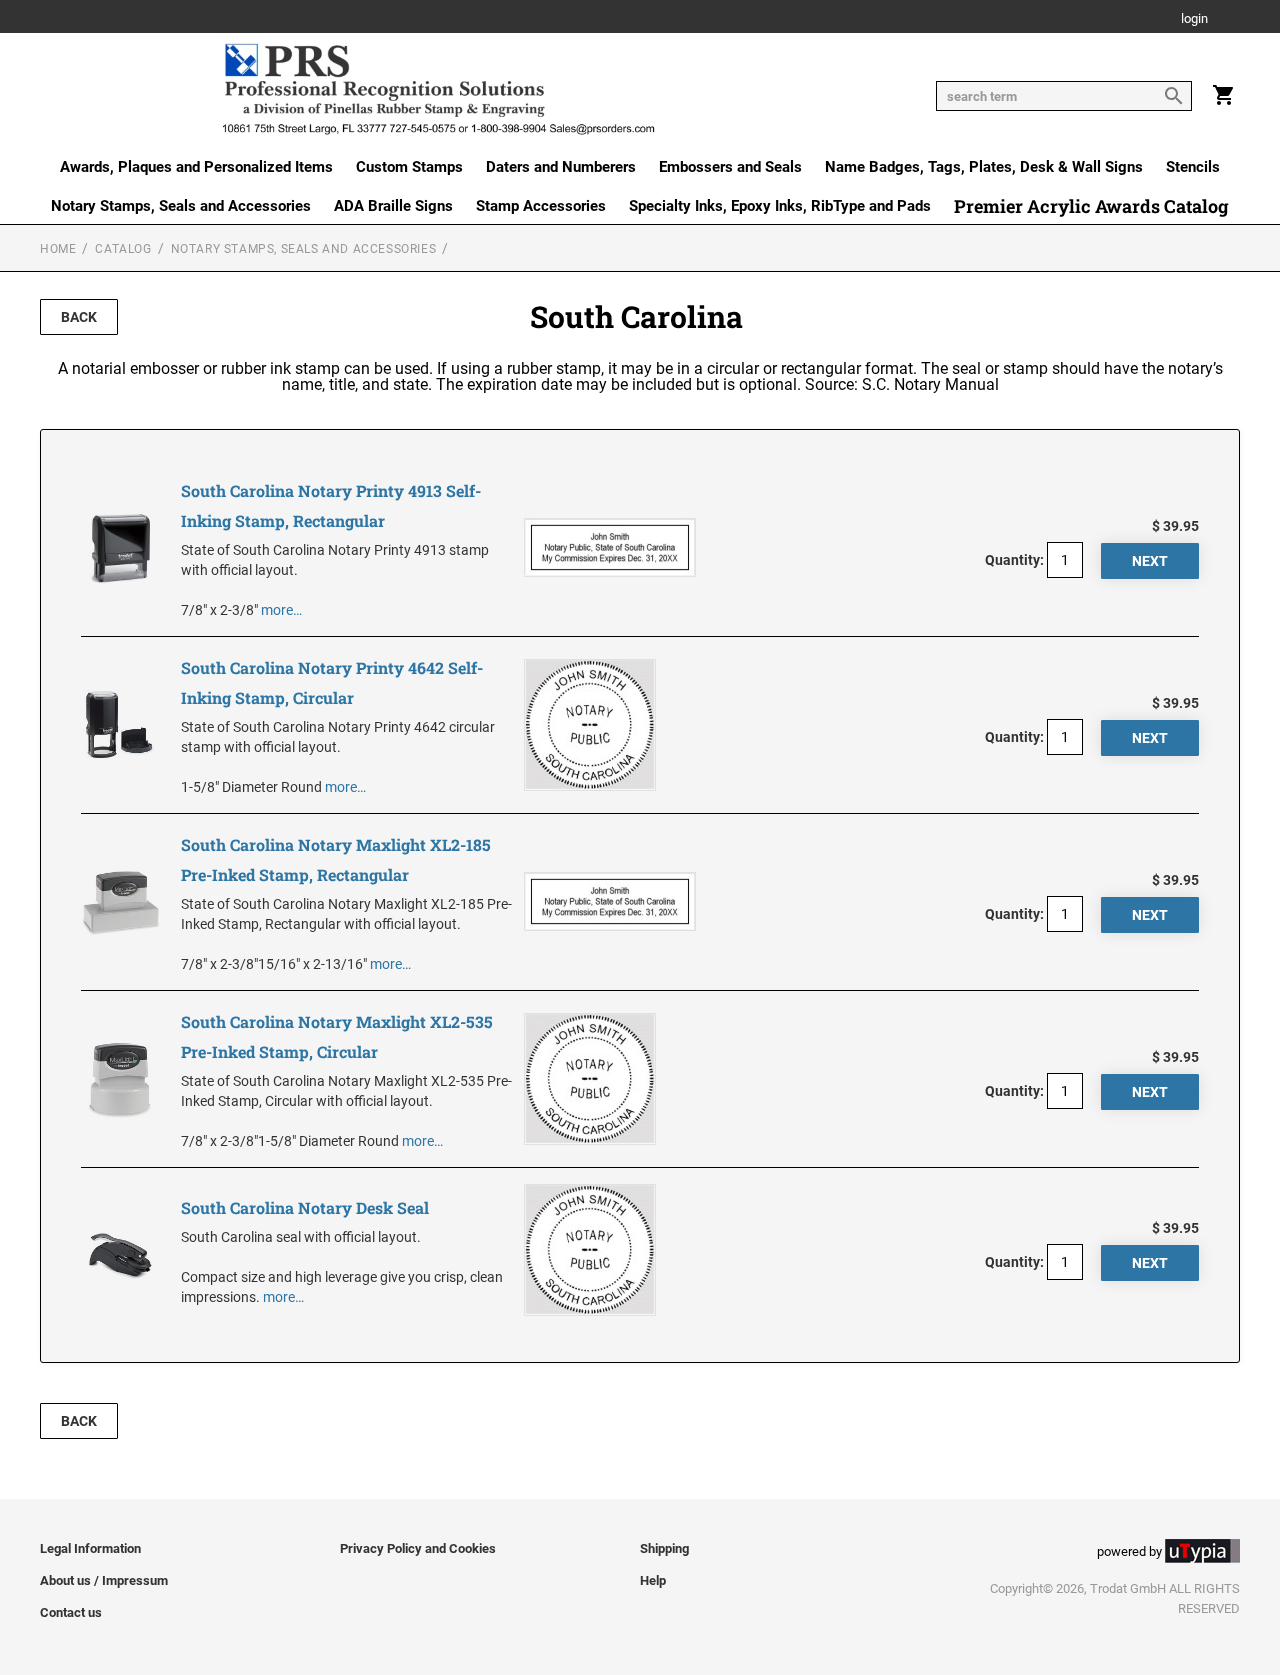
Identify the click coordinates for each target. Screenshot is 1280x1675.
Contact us (71, 1612)
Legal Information (90, 1548)
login (1194, 19)
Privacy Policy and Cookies (418, 1548)
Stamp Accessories (541, 206)
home (58, 249)
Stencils (1193, 167)
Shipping (664, 1548)
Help (653, 1580)
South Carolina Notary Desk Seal (305, 1207)
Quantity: (1014, 560)
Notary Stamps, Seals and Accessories (181, 206)
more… (281, 610)
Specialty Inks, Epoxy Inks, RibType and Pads (780, 206)
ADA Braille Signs (393, 206)
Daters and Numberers (561, 167)
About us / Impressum (104, 1580)
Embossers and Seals (730, 167)
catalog (123, 249)
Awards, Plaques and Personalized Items (196, 167)
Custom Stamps (409, 167)
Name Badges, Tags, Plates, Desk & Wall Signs (984, 167)
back (79, 317)
